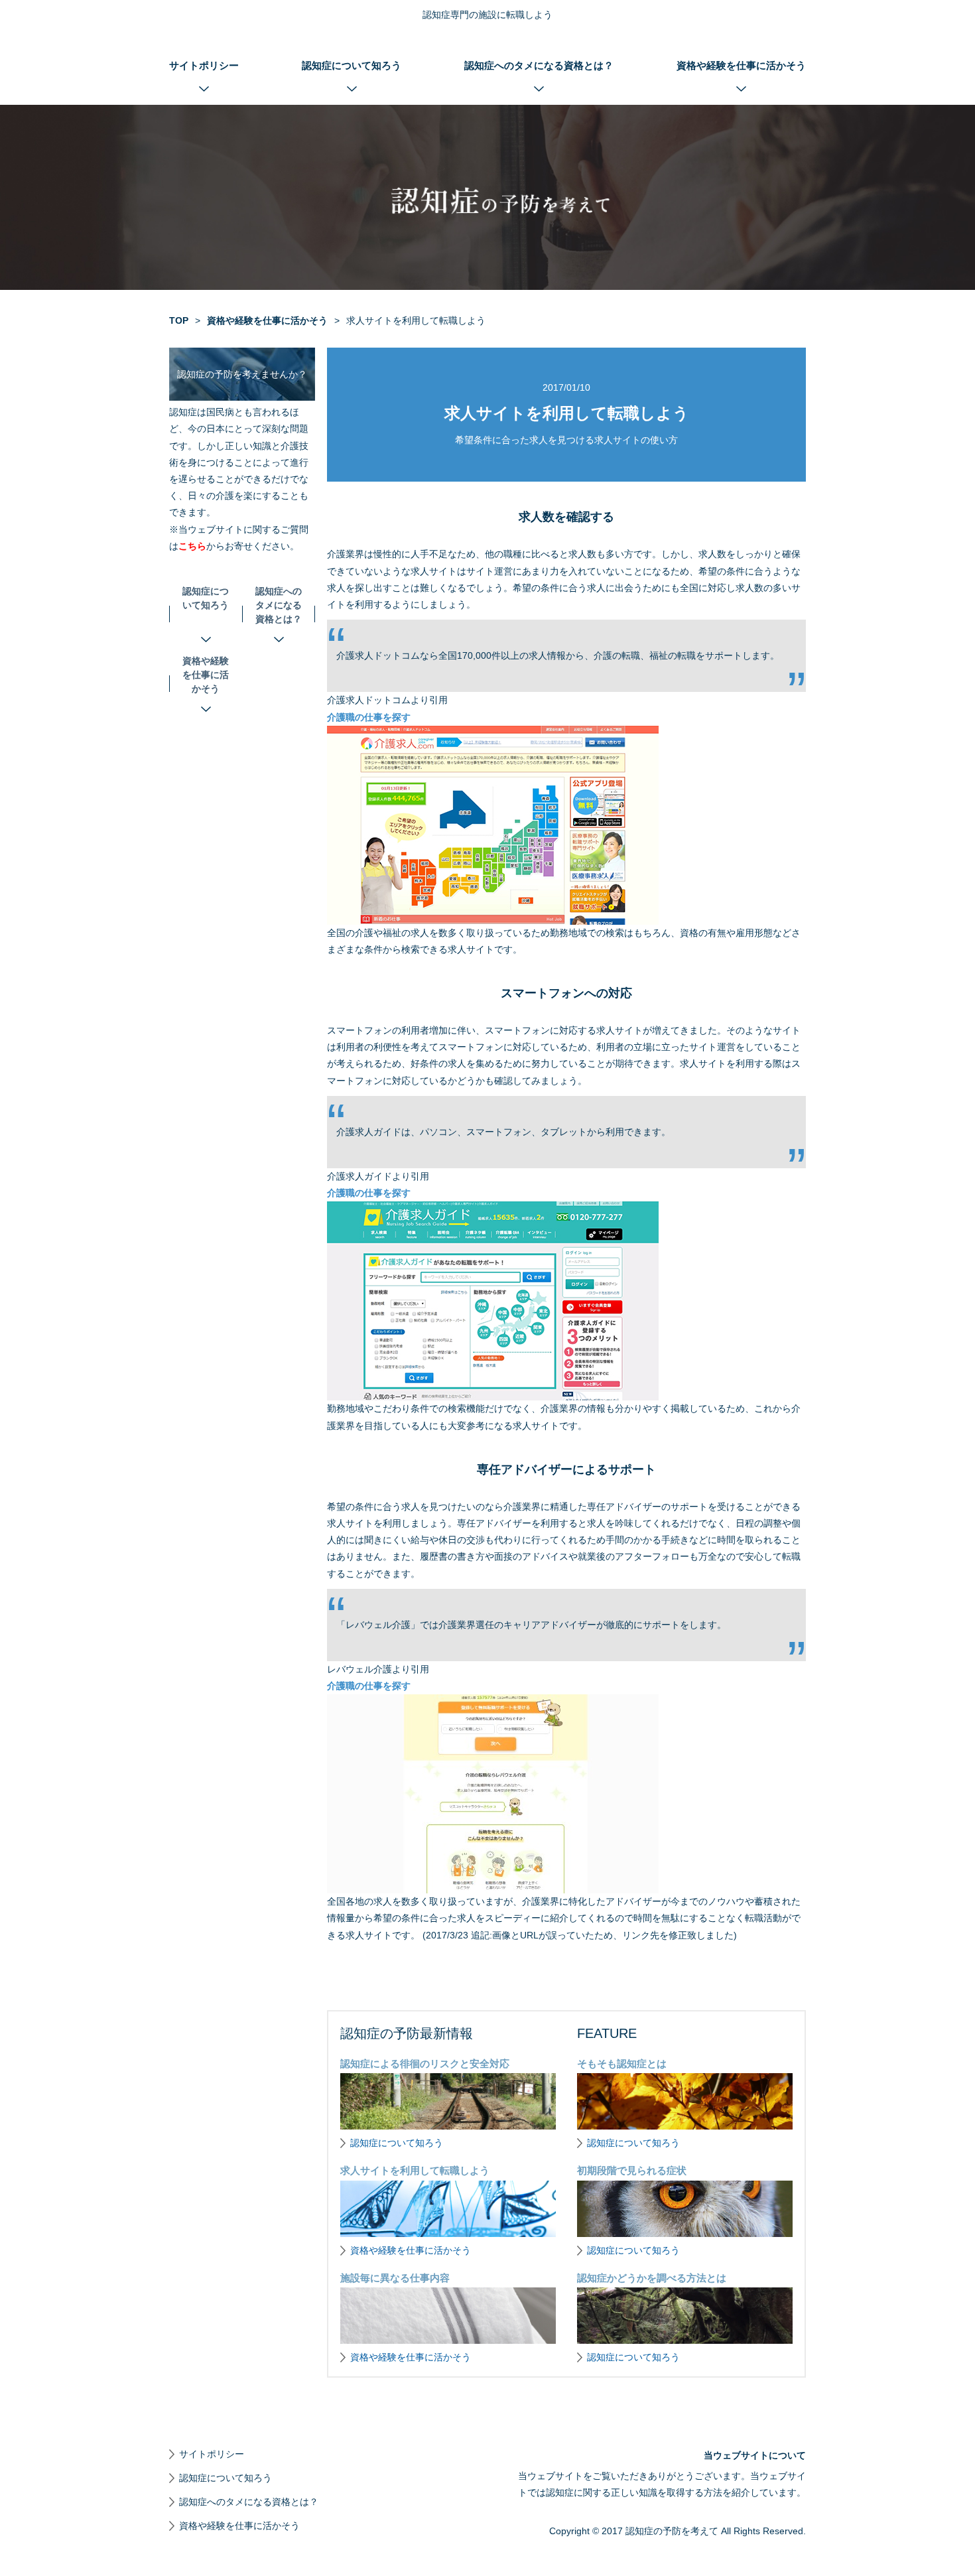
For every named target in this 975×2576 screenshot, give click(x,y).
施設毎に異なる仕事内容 (395, 2278)
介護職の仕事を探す (369, 717)
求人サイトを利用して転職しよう (415, 2170)
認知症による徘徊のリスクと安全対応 (425, 2064)
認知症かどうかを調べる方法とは (652, 2278)
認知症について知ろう (352, 65)
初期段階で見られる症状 (632, 2170)
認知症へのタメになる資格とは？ (539, 65)
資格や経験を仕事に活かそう (741, 65)
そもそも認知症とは (622, 2064)
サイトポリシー (204, 65)
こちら (192, 546)
